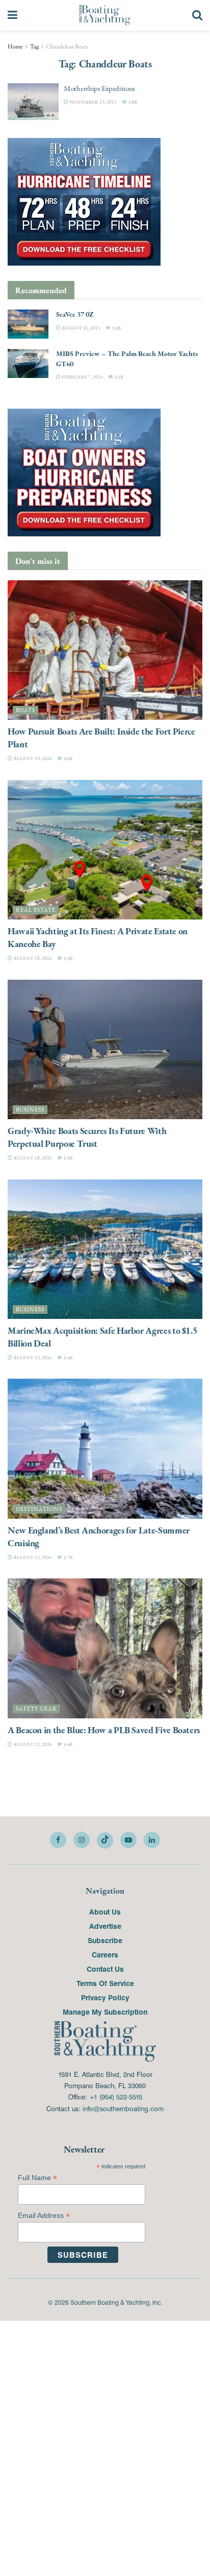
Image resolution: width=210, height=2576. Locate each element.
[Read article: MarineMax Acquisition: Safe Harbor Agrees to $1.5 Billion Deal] (105, 1249)
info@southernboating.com (123, 2108)
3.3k (116, 328)
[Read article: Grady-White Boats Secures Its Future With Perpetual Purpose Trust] (105, 1049)
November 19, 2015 (93, 102)
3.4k (68, 1357)
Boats (25, 710)
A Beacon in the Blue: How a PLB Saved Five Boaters (104, 1730)
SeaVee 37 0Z (75, 314)
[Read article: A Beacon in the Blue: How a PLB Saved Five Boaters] (105, 1648)
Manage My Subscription (105, 2012)
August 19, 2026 (32, 758)
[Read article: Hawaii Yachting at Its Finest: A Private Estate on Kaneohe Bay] (105, 850)
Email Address (44, 2216)
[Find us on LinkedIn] (152, 1840)
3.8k (132, 102)
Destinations (39, 1509)
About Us (105, 1911)
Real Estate (36, 910)
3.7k (68, 1557)
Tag (34, 46)
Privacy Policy (105, 1997)
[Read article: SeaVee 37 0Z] (28, 324)
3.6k (68, 758)
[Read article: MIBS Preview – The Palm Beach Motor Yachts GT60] (28, 363)
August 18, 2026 (32, 958)
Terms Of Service (105, 1983)
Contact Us (105, 1969)
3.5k (119, 377)
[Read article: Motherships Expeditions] (33, 102)
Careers (105, 1954)
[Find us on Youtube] (128, 1840)
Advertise (105, 1926)
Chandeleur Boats (67, 46)
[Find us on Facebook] (58, 1840)
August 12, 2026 (32, 1557)
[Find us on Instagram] (82, 1840)
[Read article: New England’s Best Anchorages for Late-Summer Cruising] (105, 1448)
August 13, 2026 (32, 1357)
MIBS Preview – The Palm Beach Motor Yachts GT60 (127, 359)
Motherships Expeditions (99, 88)
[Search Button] (197, 15)
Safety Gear (36, 1709)
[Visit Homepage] (105, 15)
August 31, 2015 (81, 328)
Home (15, 46)
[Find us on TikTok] (105, 1840)
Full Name (37, 2178)
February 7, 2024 (82, 377)
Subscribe (105, 1940)
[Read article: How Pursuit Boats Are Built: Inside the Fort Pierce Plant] (105, 650)
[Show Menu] (12, 15)
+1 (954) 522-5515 (116, 2097)
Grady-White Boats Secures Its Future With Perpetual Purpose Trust (87, 1137)
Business (30, 1110)
